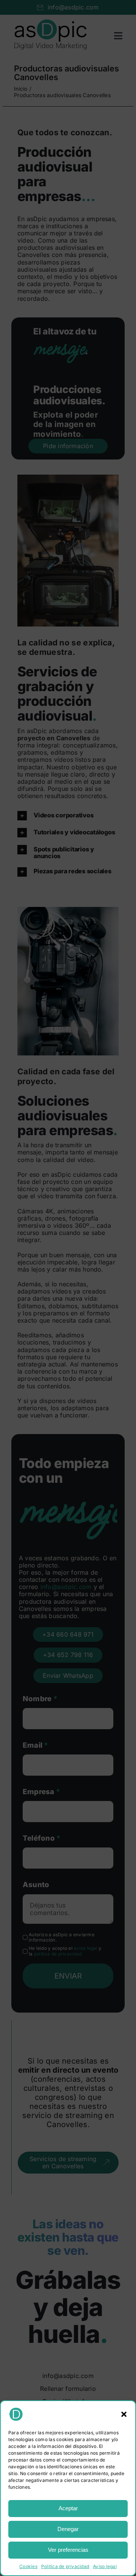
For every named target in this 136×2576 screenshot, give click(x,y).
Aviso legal (105, 2566)
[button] (124, 2414)
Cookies (28, 2566)
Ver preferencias (68, 2550)
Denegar (68, 2529)
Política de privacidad (65, 2566)
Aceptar (68, 2508)
